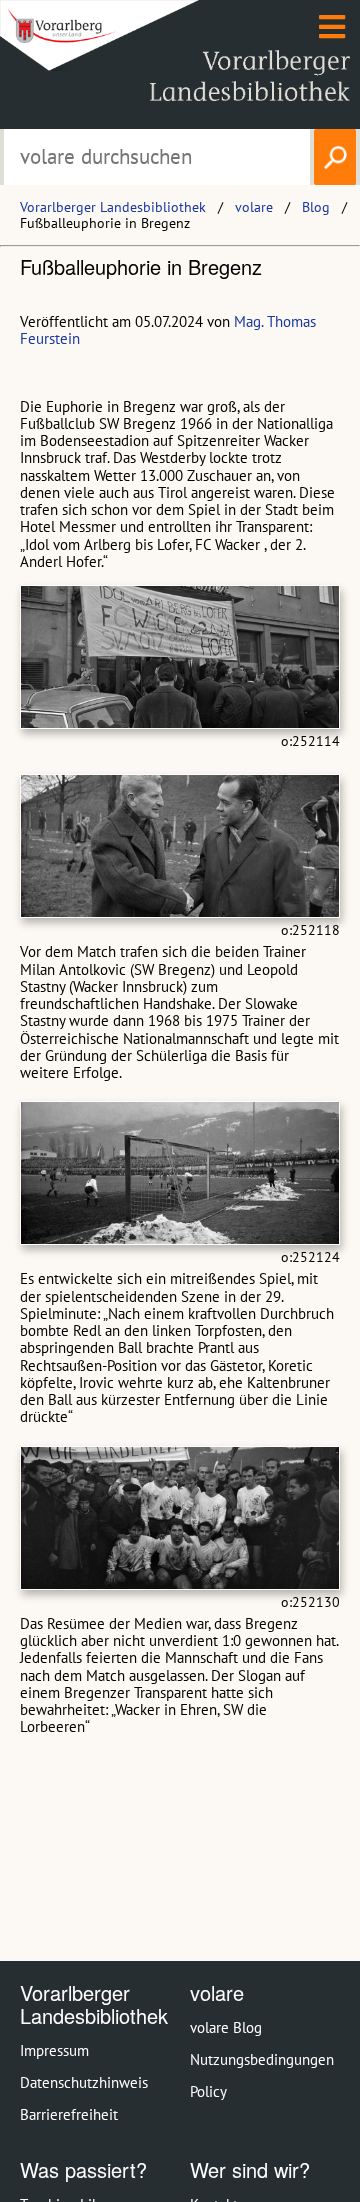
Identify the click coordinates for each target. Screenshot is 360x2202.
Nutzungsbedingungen (262, 2059)
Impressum (54, 2050)
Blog (316, 207)
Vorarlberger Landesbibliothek (113, 207)
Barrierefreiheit (69, 2114)
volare (254, 207)
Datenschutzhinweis (84, 2082)
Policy (208, 2091)
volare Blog (226, 2027)
